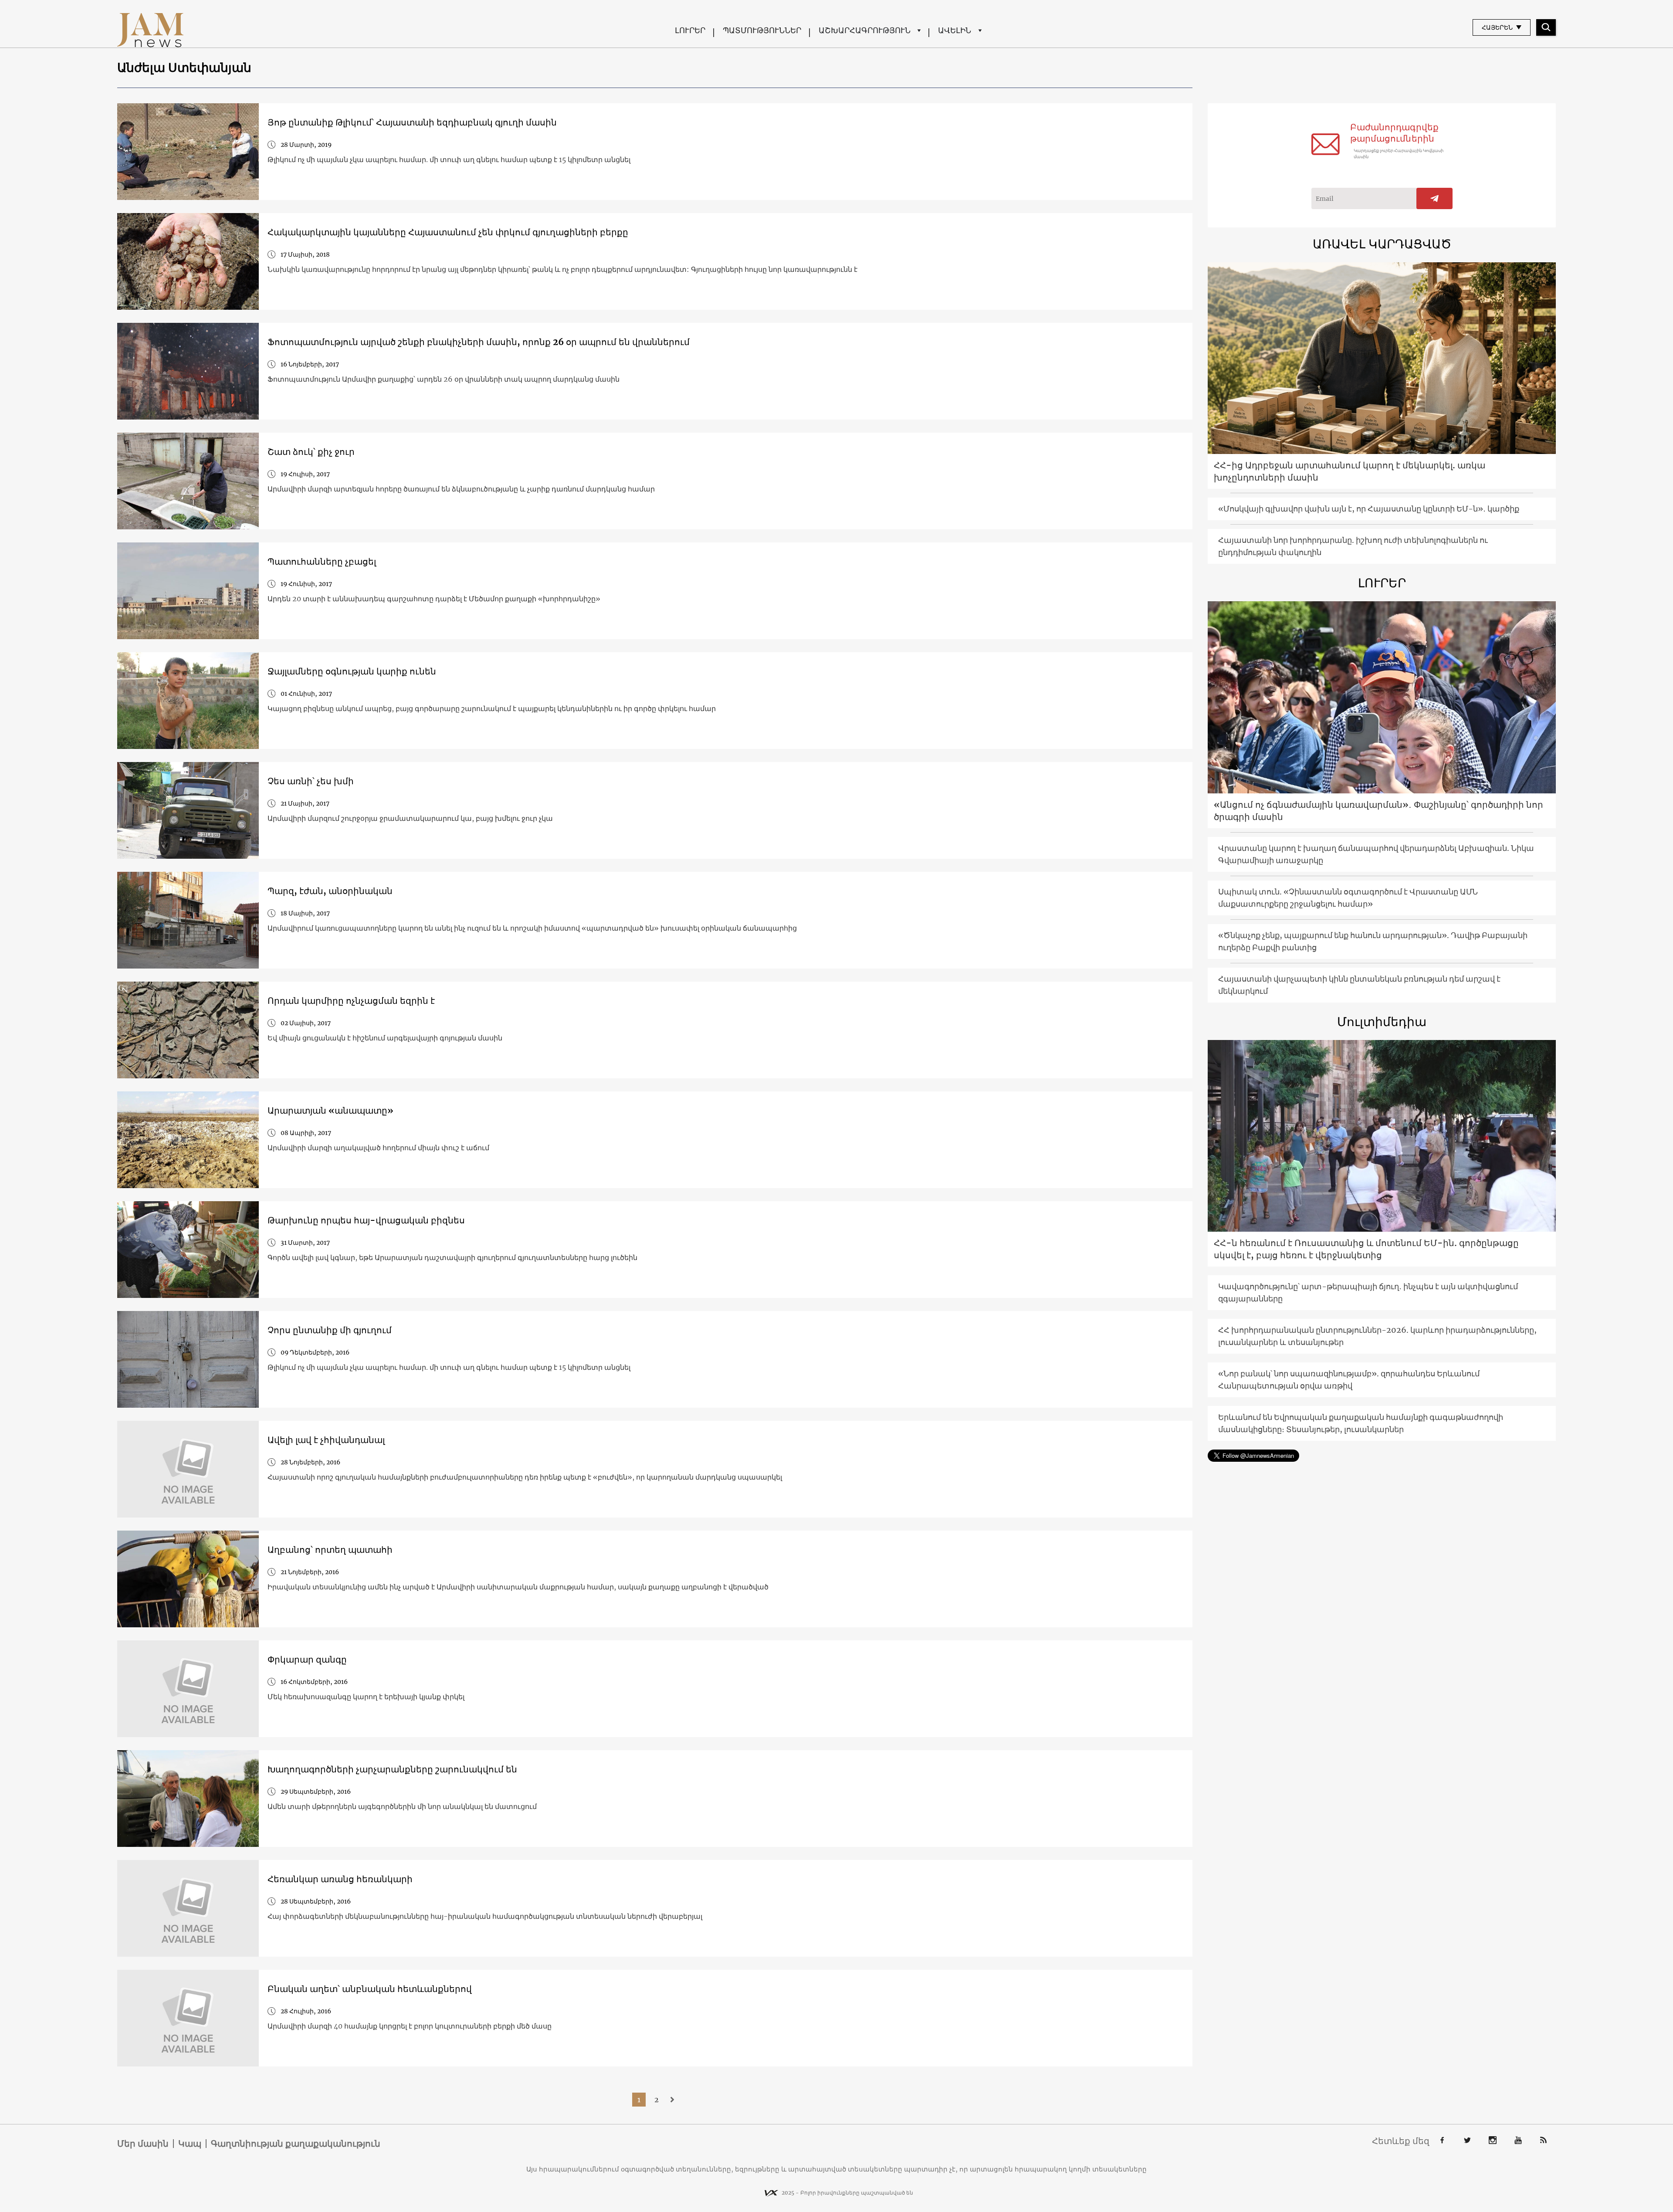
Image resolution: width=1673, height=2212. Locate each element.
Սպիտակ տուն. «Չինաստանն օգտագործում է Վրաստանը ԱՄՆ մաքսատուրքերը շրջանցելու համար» (1348, 898)
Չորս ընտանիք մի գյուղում (330, 1330)
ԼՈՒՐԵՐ (690, 30)
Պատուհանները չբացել (322, 561)
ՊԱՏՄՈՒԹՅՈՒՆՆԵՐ (762, 30)
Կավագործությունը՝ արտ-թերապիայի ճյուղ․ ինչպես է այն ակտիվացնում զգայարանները (1368, 1292)
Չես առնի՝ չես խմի (311, 781)
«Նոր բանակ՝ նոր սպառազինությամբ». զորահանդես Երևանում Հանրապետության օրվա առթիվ (1349, 1380)
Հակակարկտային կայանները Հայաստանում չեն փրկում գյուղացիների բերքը (448, 232)
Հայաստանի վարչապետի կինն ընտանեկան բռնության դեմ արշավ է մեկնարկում (1359, 985)
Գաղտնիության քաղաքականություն (296, 2144)
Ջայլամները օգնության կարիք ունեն (352, 671)
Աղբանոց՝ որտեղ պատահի (330, 1550)
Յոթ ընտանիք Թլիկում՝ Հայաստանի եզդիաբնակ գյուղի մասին (412, 122)
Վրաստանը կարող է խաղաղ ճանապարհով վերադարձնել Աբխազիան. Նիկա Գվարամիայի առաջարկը (1376, 854)
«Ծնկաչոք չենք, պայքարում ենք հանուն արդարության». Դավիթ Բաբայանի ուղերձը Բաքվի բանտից (1373, 941)
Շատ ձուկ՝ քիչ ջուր (311, 452)
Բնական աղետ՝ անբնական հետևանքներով (370, 1989)
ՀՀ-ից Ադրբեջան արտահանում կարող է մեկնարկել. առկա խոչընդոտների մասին (1350, 471)
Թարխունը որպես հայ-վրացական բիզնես (366, 1220)
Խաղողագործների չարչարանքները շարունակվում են (392, 1769)
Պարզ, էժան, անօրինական (330, 891)
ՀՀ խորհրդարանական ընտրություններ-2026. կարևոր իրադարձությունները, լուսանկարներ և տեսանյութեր (1377, 1336)
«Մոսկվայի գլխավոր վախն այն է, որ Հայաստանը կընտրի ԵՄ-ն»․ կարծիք (1369, 509)
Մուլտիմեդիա (1382, 1022)
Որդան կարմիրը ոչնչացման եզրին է (351, 1001)
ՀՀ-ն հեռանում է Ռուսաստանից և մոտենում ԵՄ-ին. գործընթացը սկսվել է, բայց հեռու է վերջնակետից (1366, 1249)
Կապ (190, 2144)
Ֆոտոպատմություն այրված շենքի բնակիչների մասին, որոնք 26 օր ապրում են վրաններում (479, 342)
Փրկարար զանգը (307, 1659)
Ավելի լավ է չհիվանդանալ (326, 1440)
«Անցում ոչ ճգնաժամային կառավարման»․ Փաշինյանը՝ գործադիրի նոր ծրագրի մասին (1378, 811)
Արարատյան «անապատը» (330, 1110)
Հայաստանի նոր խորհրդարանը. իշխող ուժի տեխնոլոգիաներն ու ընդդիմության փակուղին (1353, 546)
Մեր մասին (143, 2144)
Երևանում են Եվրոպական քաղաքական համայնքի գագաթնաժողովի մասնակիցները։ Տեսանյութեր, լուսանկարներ (1361, 1423)
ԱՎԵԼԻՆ (955, 30)
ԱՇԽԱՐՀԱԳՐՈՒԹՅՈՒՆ (865, 30)
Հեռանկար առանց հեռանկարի (340, 1879)
